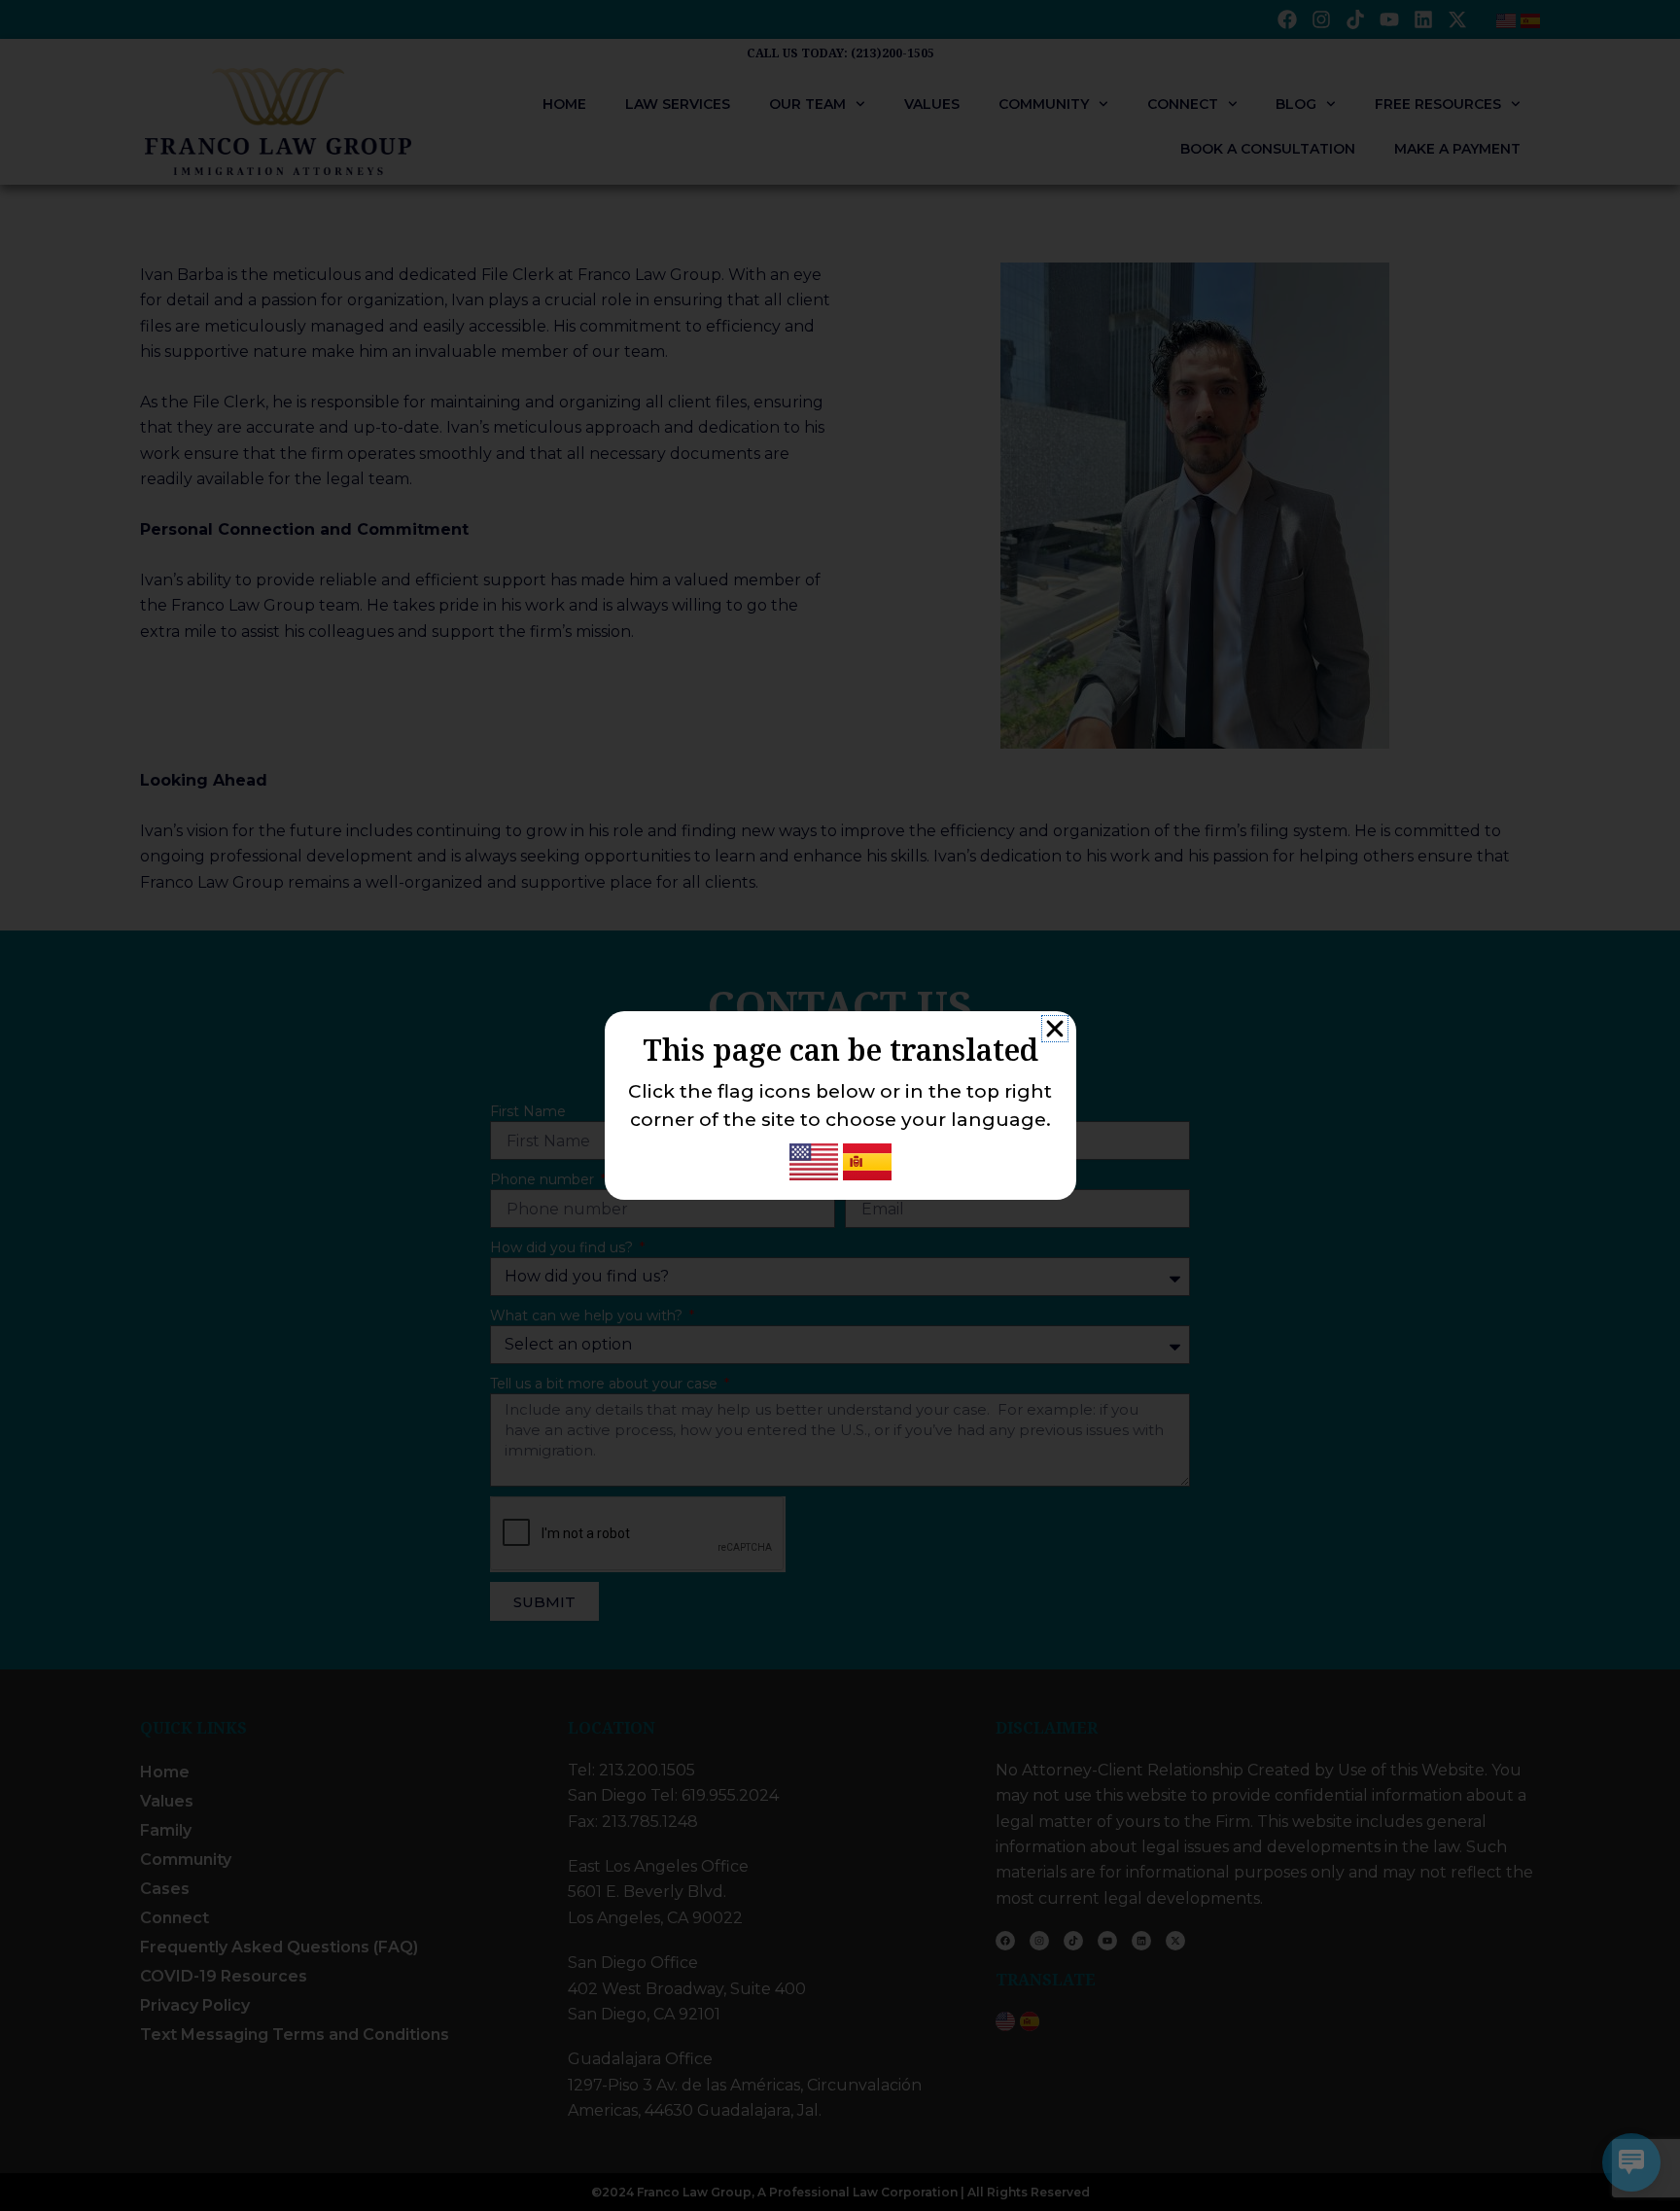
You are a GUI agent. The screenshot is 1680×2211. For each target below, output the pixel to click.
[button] (1055, 1029)
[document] (840, 1105)
